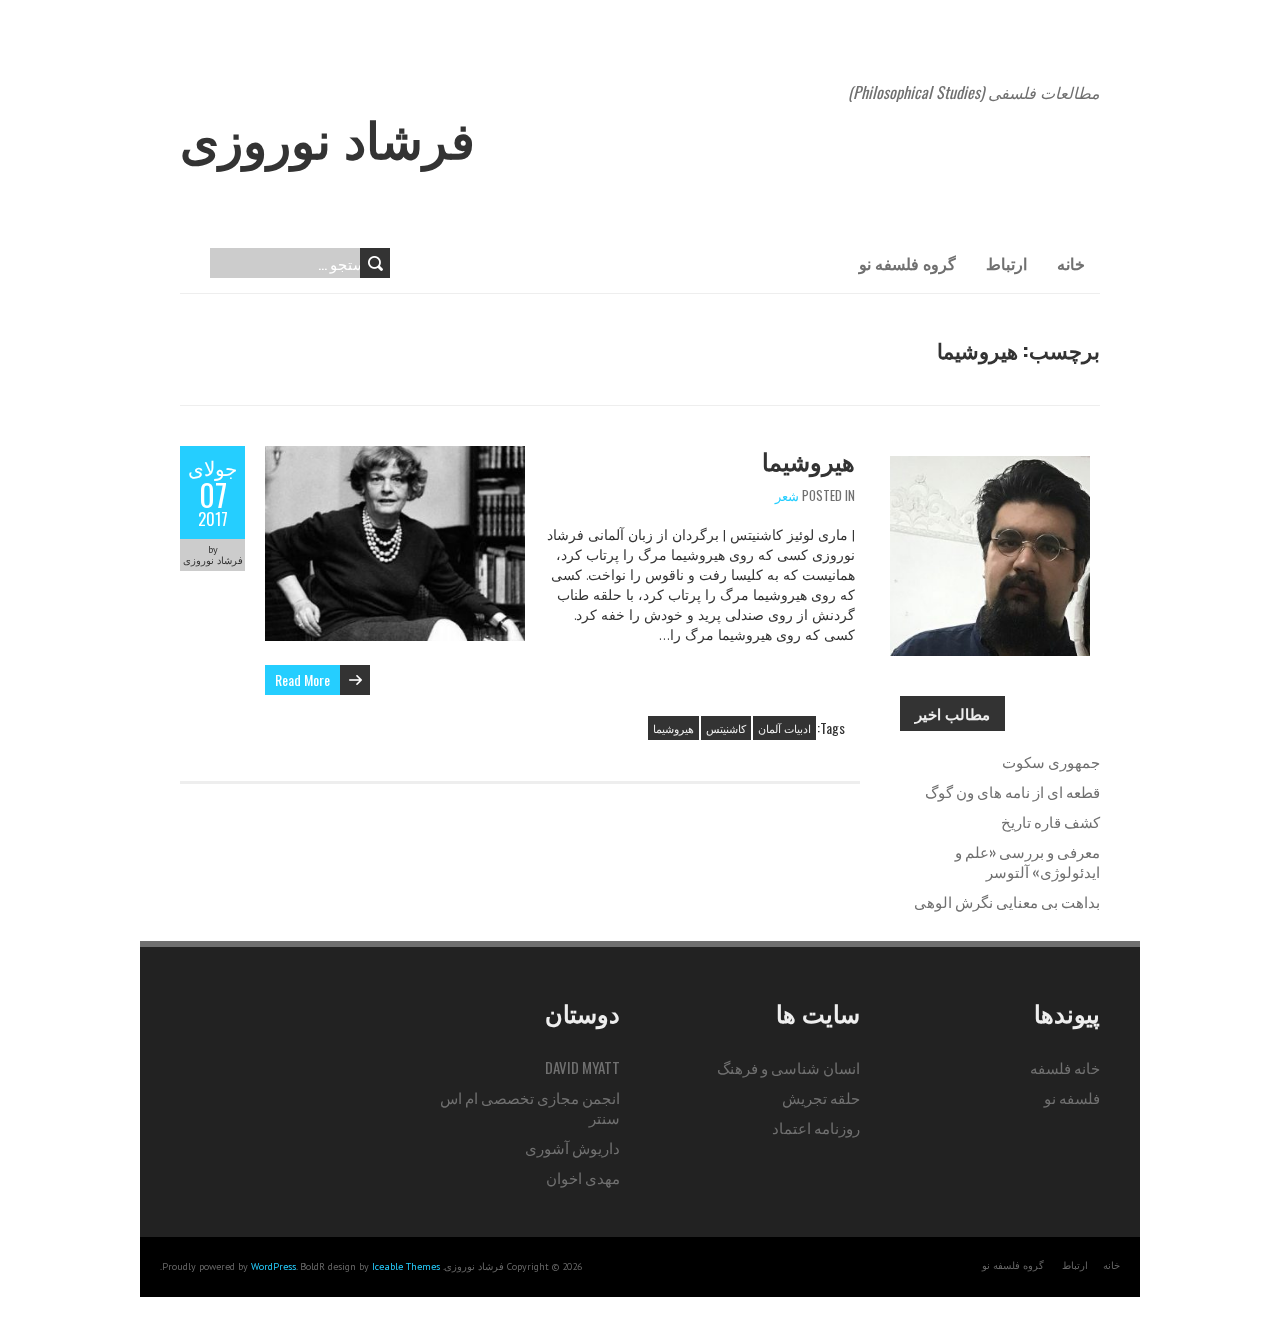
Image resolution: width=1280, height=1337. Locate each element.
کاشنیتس (726, 728)
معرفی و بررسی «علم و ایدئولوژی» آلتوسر (1027, 861)
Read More (302, 679)
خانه (1071, 263)
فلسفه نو (1072, 1097)
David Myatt (582, 1067)
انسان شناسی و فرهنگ (788, 1067)
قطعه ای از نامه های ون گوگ (1012, 791)
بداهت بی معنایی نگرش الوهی (1007, 901)
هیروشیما (808, 460)
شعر (787, 495)
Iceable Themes (406, 1266)
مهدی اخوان (583, 1177)
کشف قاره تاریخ (1050, 821)
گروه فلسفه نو (907, 263)
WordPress (273, 1266)
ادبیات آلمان (784, 728)
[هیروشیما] (395, 456)
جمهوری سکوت (1051, 761)
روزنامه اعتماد (816, 1127)
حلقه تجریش (821, 1097)
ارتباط (1006, 263)
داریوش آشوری (572, 1147)
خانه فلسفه (1065, 1067)
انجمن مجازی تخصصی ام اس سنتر (530, 1107)
